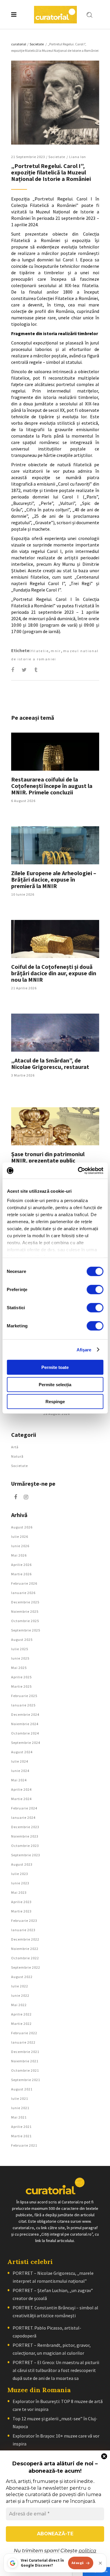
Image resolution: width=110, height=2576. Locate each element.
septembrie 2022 (26, 1967)
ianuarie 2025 (23, 1705)
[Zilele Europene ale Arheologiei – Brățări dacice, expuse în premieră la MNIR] (55, 845)
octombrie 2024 (25, 1733)
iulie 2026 (20, 1536)
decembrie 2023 (25, 1827)
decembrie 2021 (25, 2052)
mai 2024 (19, 1780)
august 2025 (22, 1640)
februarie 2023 (24, 1921)
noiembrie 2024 (25, 1724)
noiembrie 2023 (25, 1836)
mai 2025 (19, 1668)
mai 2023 (19, 1892)
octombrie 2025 (25, 1621)
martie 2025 (21, 1686)
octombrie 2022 (25, 1958)
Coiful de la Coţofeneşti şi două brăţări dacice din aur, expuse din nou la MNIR (54, 973)
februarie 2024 (24, 1808)
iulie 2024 (20, 1761)
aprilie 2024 (21, 1789)
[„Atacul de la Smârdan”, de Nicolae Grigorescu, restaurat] (55, 1033)
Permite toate (55, 1367)
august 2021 (22, 2089)
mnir (56, 651)
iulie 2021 (20, 2098)
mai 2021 (19, 2117)
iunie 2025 (20, 1658)
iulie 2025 (20, 1649)
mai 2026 (19, 1555)
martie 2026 (21, 1574)
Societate (37, 44)
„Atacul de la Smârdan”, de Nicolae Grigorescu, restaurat (50, 1064)
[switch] (95, 1290)
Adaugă (78, 2563)
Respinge (55, 1402)
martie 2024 (21, 1799)
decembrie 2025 (25, 1602)
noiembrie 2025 (25, 1611)
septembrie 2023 (26, 1855)
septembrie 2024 (26, 1743)
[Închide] (100, 2563)
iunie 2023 (20, 1883)
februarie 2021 (24, 2145)
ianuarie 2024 (23, 1817)
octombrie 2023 (25, 1846)
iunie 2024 (20, 1771)
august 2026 (22, 1527)
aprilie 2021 (21, 2127)
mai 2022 (19, 2005)
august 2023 (22, 1864)
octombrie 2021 (25, 2070)
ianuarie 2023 (23, 1930)
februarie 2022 (24, 2033)
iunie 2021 (20, 2108)
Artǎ (15, 1447)
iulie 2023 (20, 1874)
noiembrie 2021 (25, 2061)
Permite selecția (55, 1384)
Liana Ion (78, 157)
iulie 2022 (20, 1986)
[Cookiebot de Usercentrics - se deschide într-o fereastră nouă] (78, 1170)
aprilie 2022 (21, 2014)
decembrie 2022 (25, 1939)
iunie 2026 (20, 1546)
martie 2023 (21, 1911)
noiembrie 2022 (25, 1949)
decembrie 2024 (25, 1714)
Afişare (84, 1349)
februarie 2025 (24, 1696)
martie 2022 (21, 2024)
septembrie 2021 (26, 2080)
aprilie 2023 (21, 1902)
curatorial (19, 44)
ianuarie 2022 (23, 2042)
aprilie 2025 (21, 1677)
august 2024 (22, 1752)
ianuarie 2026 (23, 1593)
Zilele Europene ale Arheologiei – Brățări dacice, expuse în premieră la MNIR (54, 879)
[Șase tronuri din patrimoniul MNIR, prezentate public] (55, 1126)
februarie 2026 (24, 1583)
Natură (17, 1456)
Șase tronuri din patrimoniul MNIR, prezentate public (48, 1157)
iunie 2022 (20, 1995)
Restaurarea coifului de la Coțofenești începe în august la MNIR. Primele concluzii (52, 786)
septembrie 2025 (26, 1630)
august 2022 (22, 1977)
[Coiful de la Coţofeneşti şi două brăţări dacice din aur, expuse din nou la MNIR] (55, 939)
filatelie (40, 651)
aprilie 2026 (21, 1565)
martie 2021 (21, 2136)
